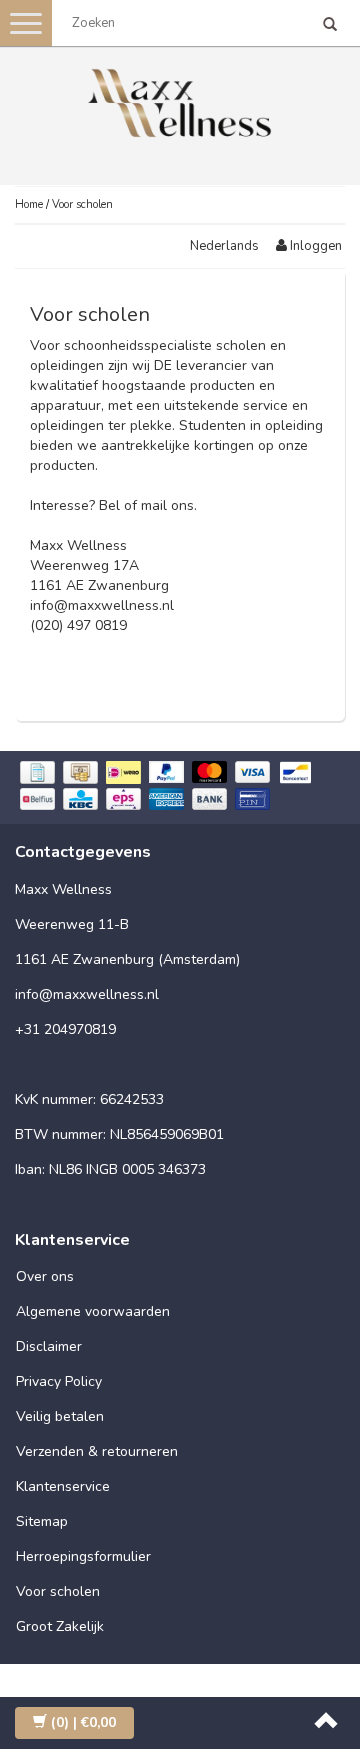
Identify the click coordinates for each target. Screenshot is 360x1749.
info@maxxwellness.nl (102, 605)
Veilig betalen (60, 1416)
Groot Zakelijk (60, 1626)
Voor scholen (82, 204)
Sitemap (42, 1521)
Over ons (45, 1276)
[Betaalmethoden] (180, 787)
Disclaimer (49, 1346)
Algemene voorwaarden (93, 1311)
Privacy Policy (59, 1381)
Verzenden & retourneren (97, 1451)
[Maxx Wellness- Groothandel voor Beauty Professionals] (180, 99)
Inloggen (314, 246)
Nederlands (224, 246)
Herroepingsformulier (83, 1556)
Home (29, 204)
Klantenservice (63, 1486)
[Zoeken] (330, 26)
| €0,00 (83, 1722)
